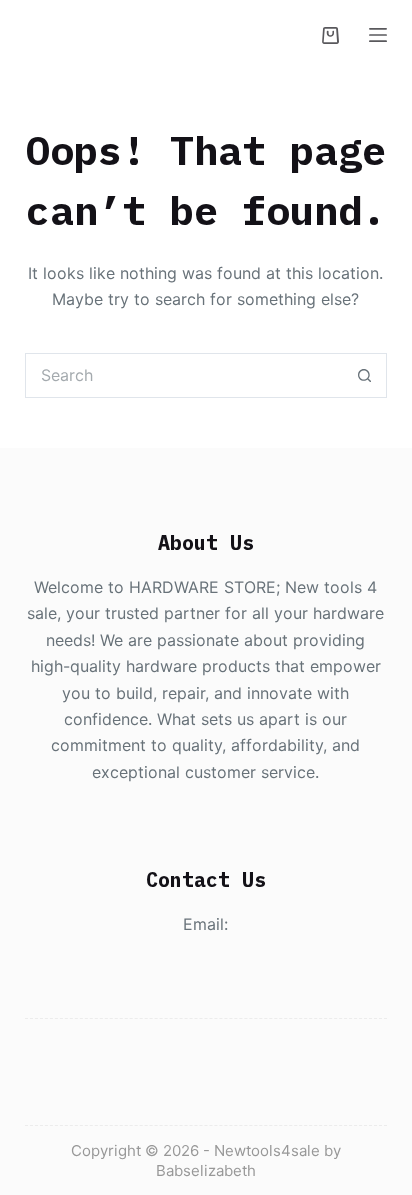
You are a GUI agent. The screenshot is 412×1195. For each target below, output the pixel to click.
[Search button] (364, 375)
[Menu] (378, 35)
